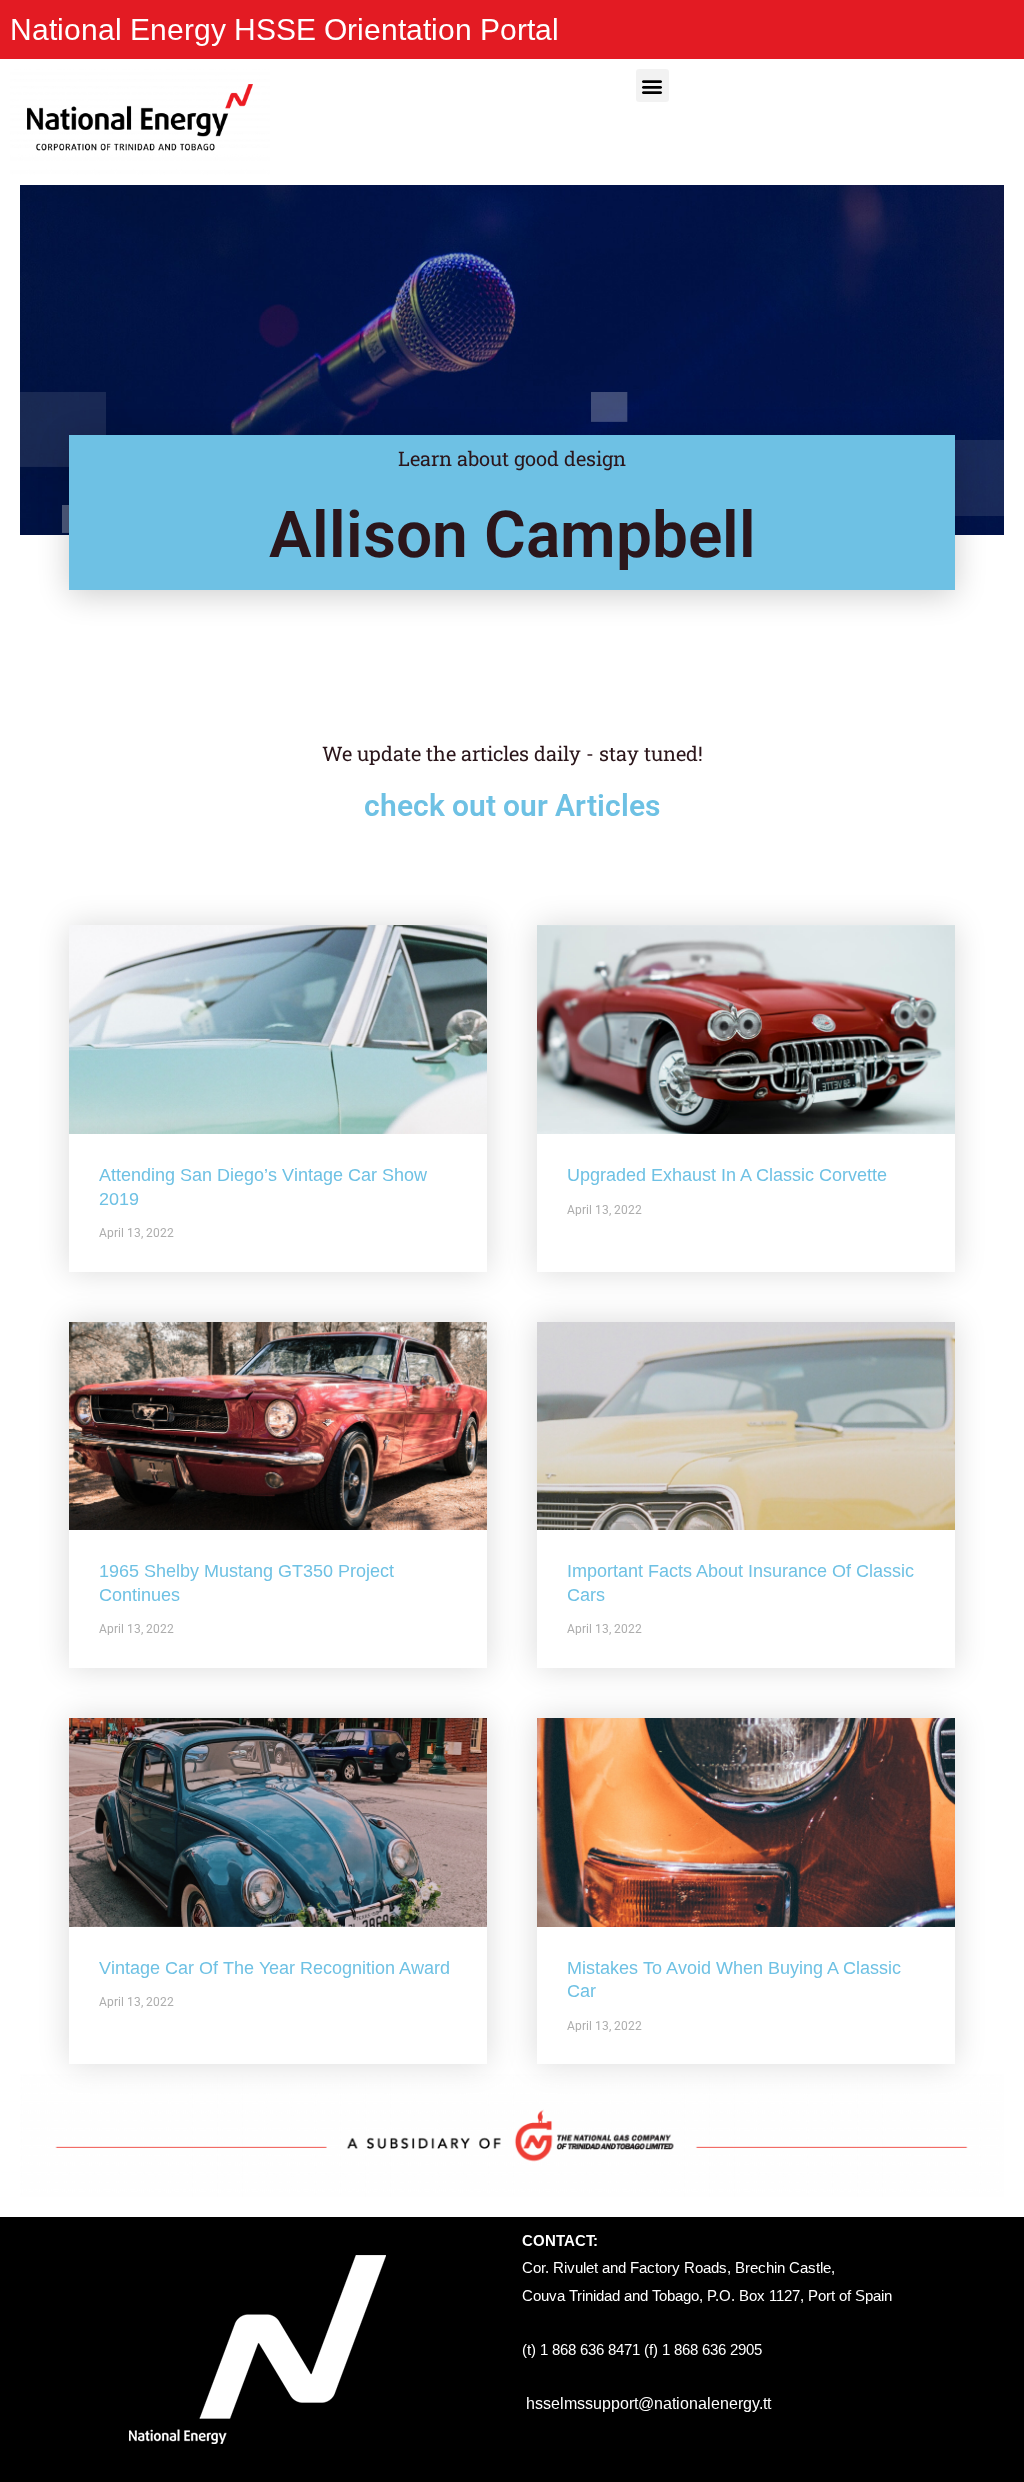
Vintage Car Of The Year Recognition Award (274, 1968)
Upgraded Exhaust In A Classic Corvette (727, 1175)
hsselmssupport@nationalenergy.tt (648, 2403)
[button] (652, 85)
